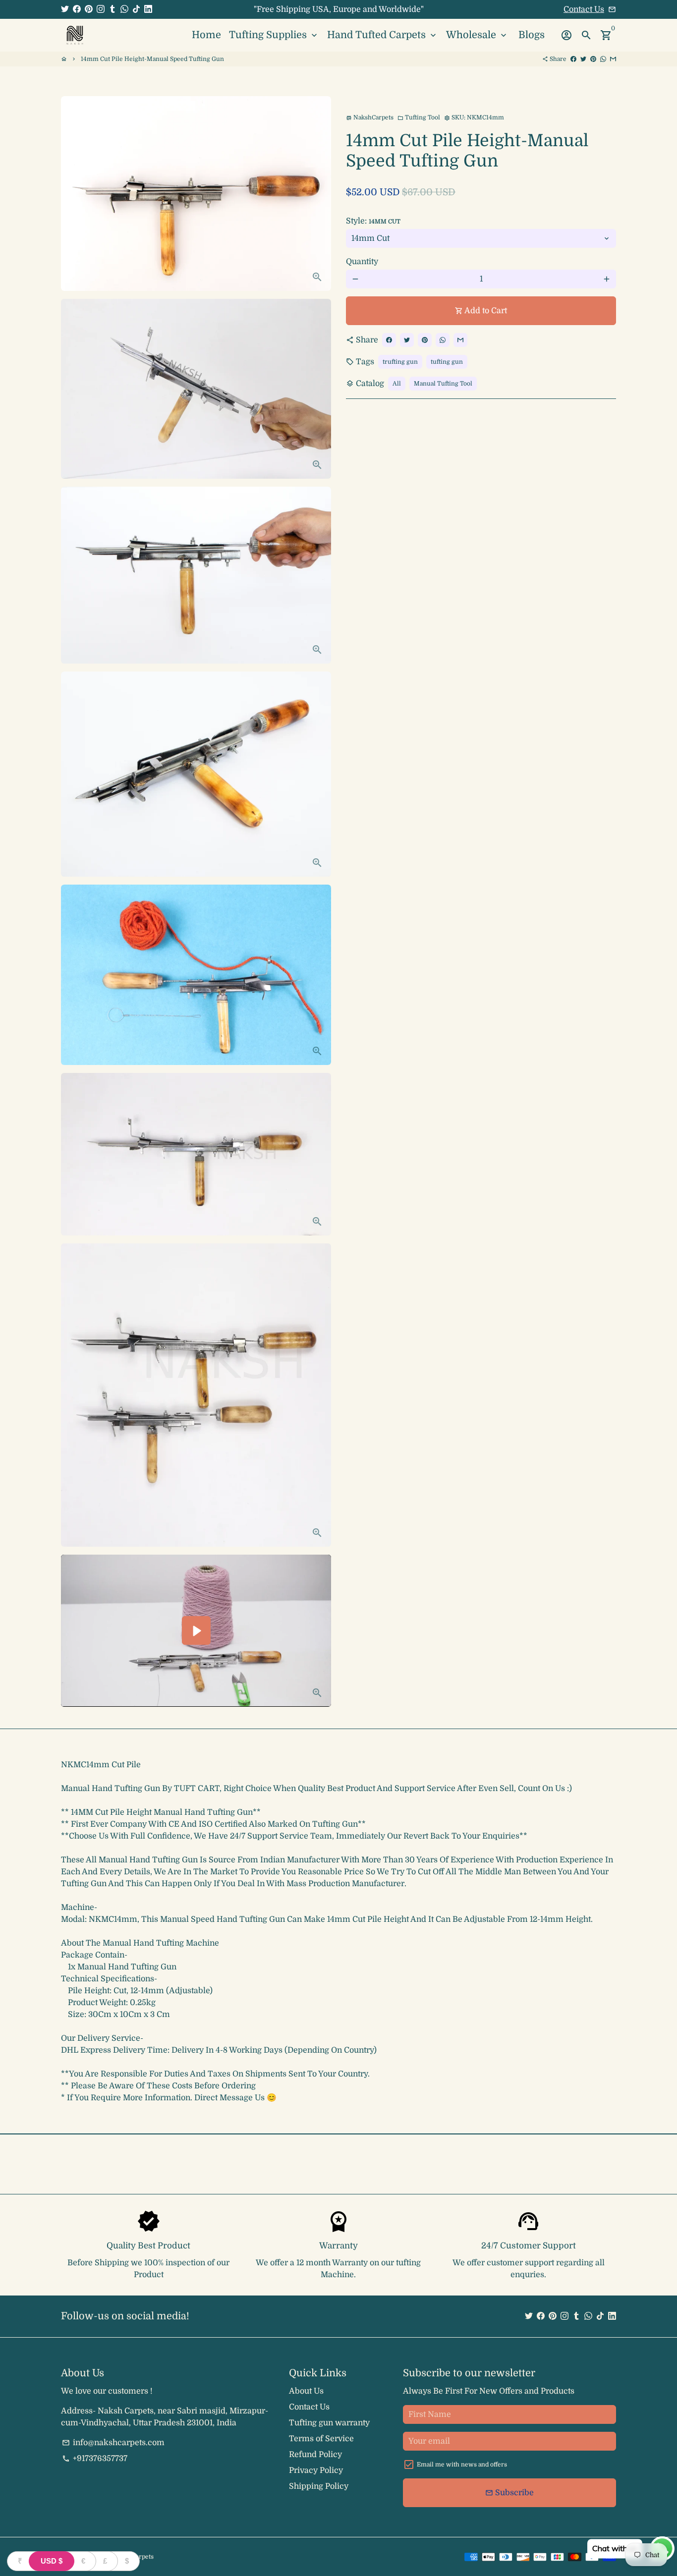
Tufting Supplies (274, 35)
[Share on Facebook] (573, 59)
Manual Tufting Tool (443, 384)
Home (206, 35)
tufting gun (447, 362)
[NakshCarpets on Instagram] (101, 9)
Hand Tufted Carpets (383, 35)
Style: (373, 221)
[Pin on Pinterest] (593, 59)
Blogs (532, 35)
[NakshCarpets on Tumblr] (113, 9)
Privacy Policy (316, 2470)
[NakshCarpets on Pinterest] (89, 9)
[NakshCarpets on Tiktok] (136, 9)
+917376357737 (95, 2459)
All (397, 384)
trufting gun (400, 362)
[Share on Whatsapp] (603, 59)
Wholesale (477, 35)
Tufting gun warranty (329, 2423)
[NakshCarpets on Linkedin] (148, 9)
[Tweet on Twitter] (583, 59)
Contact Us (584, 9)
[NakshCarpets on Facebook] (77, 9)
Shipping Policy (319, 2486)
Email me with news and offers (462, 2464)
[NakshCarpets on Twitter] (65, 9)
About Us (306, 2391)
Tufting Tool (419, 117)
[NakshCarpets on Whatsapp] (124, 9)
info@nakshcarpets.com (113, 2443)
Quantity (362, 262)
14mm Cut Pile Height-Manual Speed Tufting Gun (152, 59)
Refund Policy (315, 2455)
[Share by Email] (613, 59)
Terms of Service (321, 2439)
